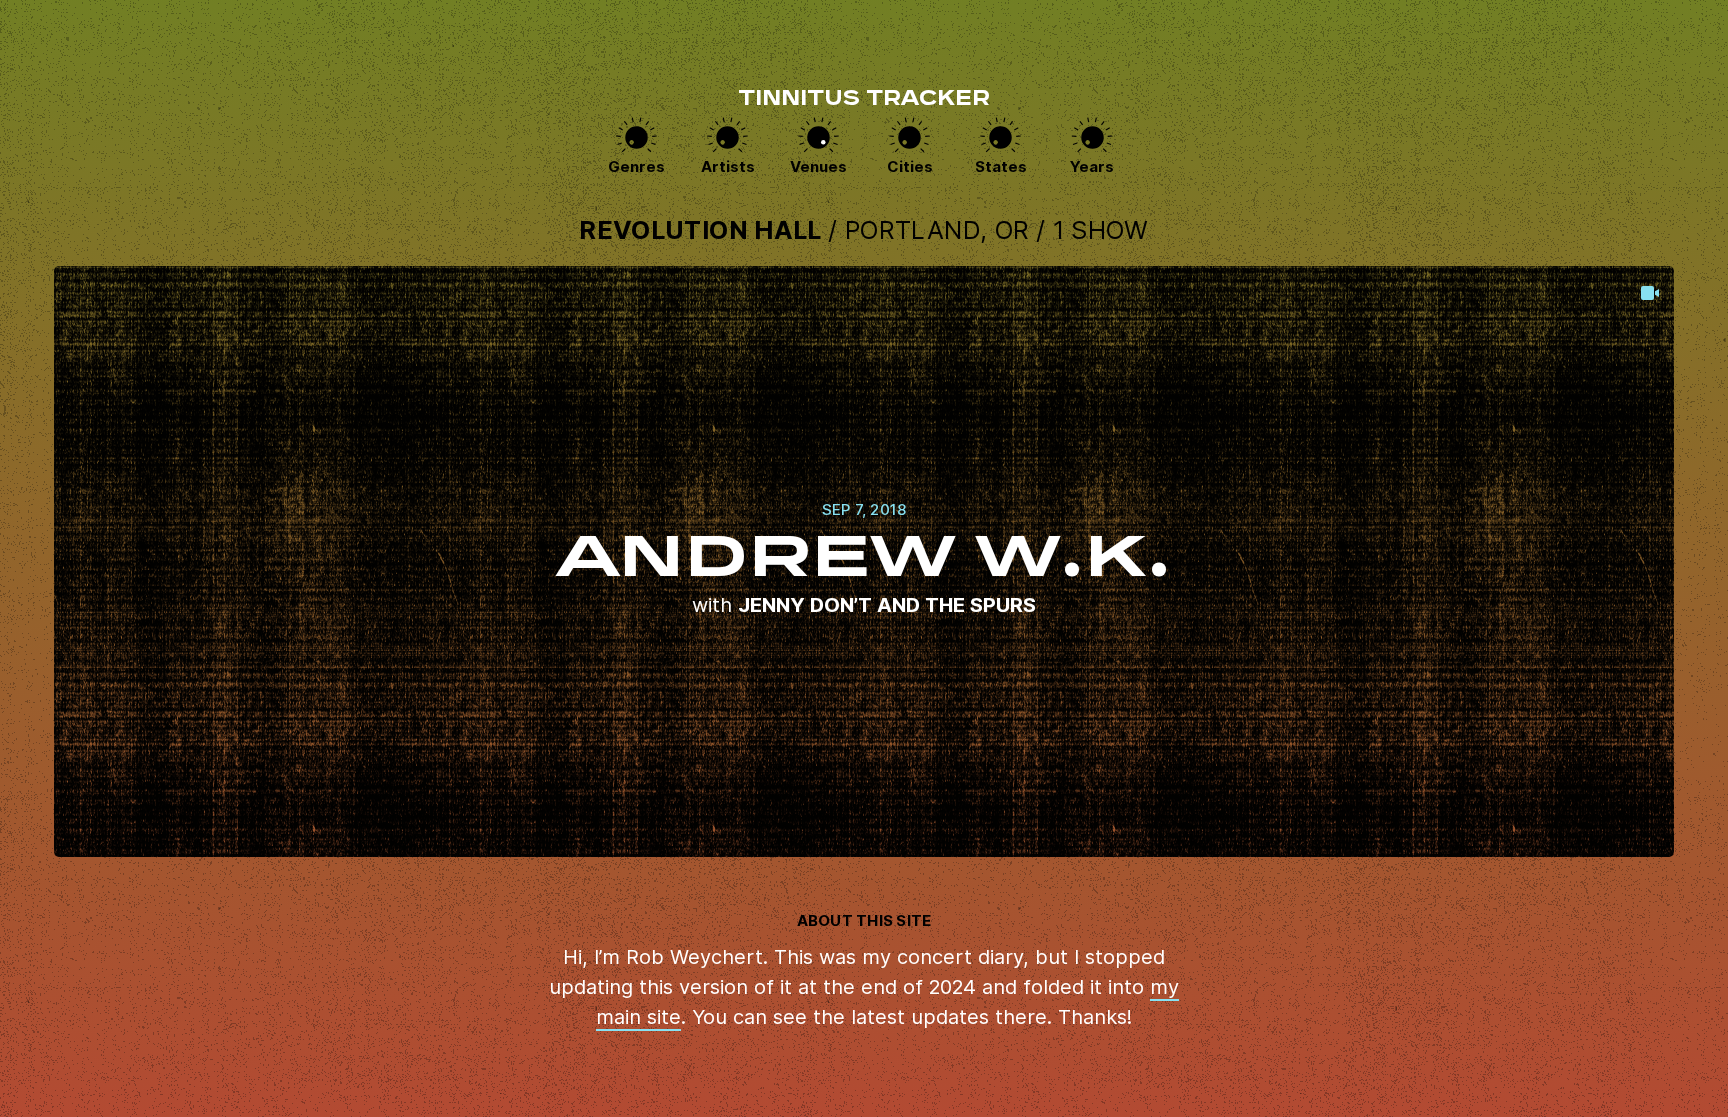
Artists (728, 166)
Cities (910, 166)
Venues (818, 166)
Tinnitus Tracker (864, 100)
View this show (864, 561)
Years (1092, 166)
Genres (636, 166)
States (1001, 166)
